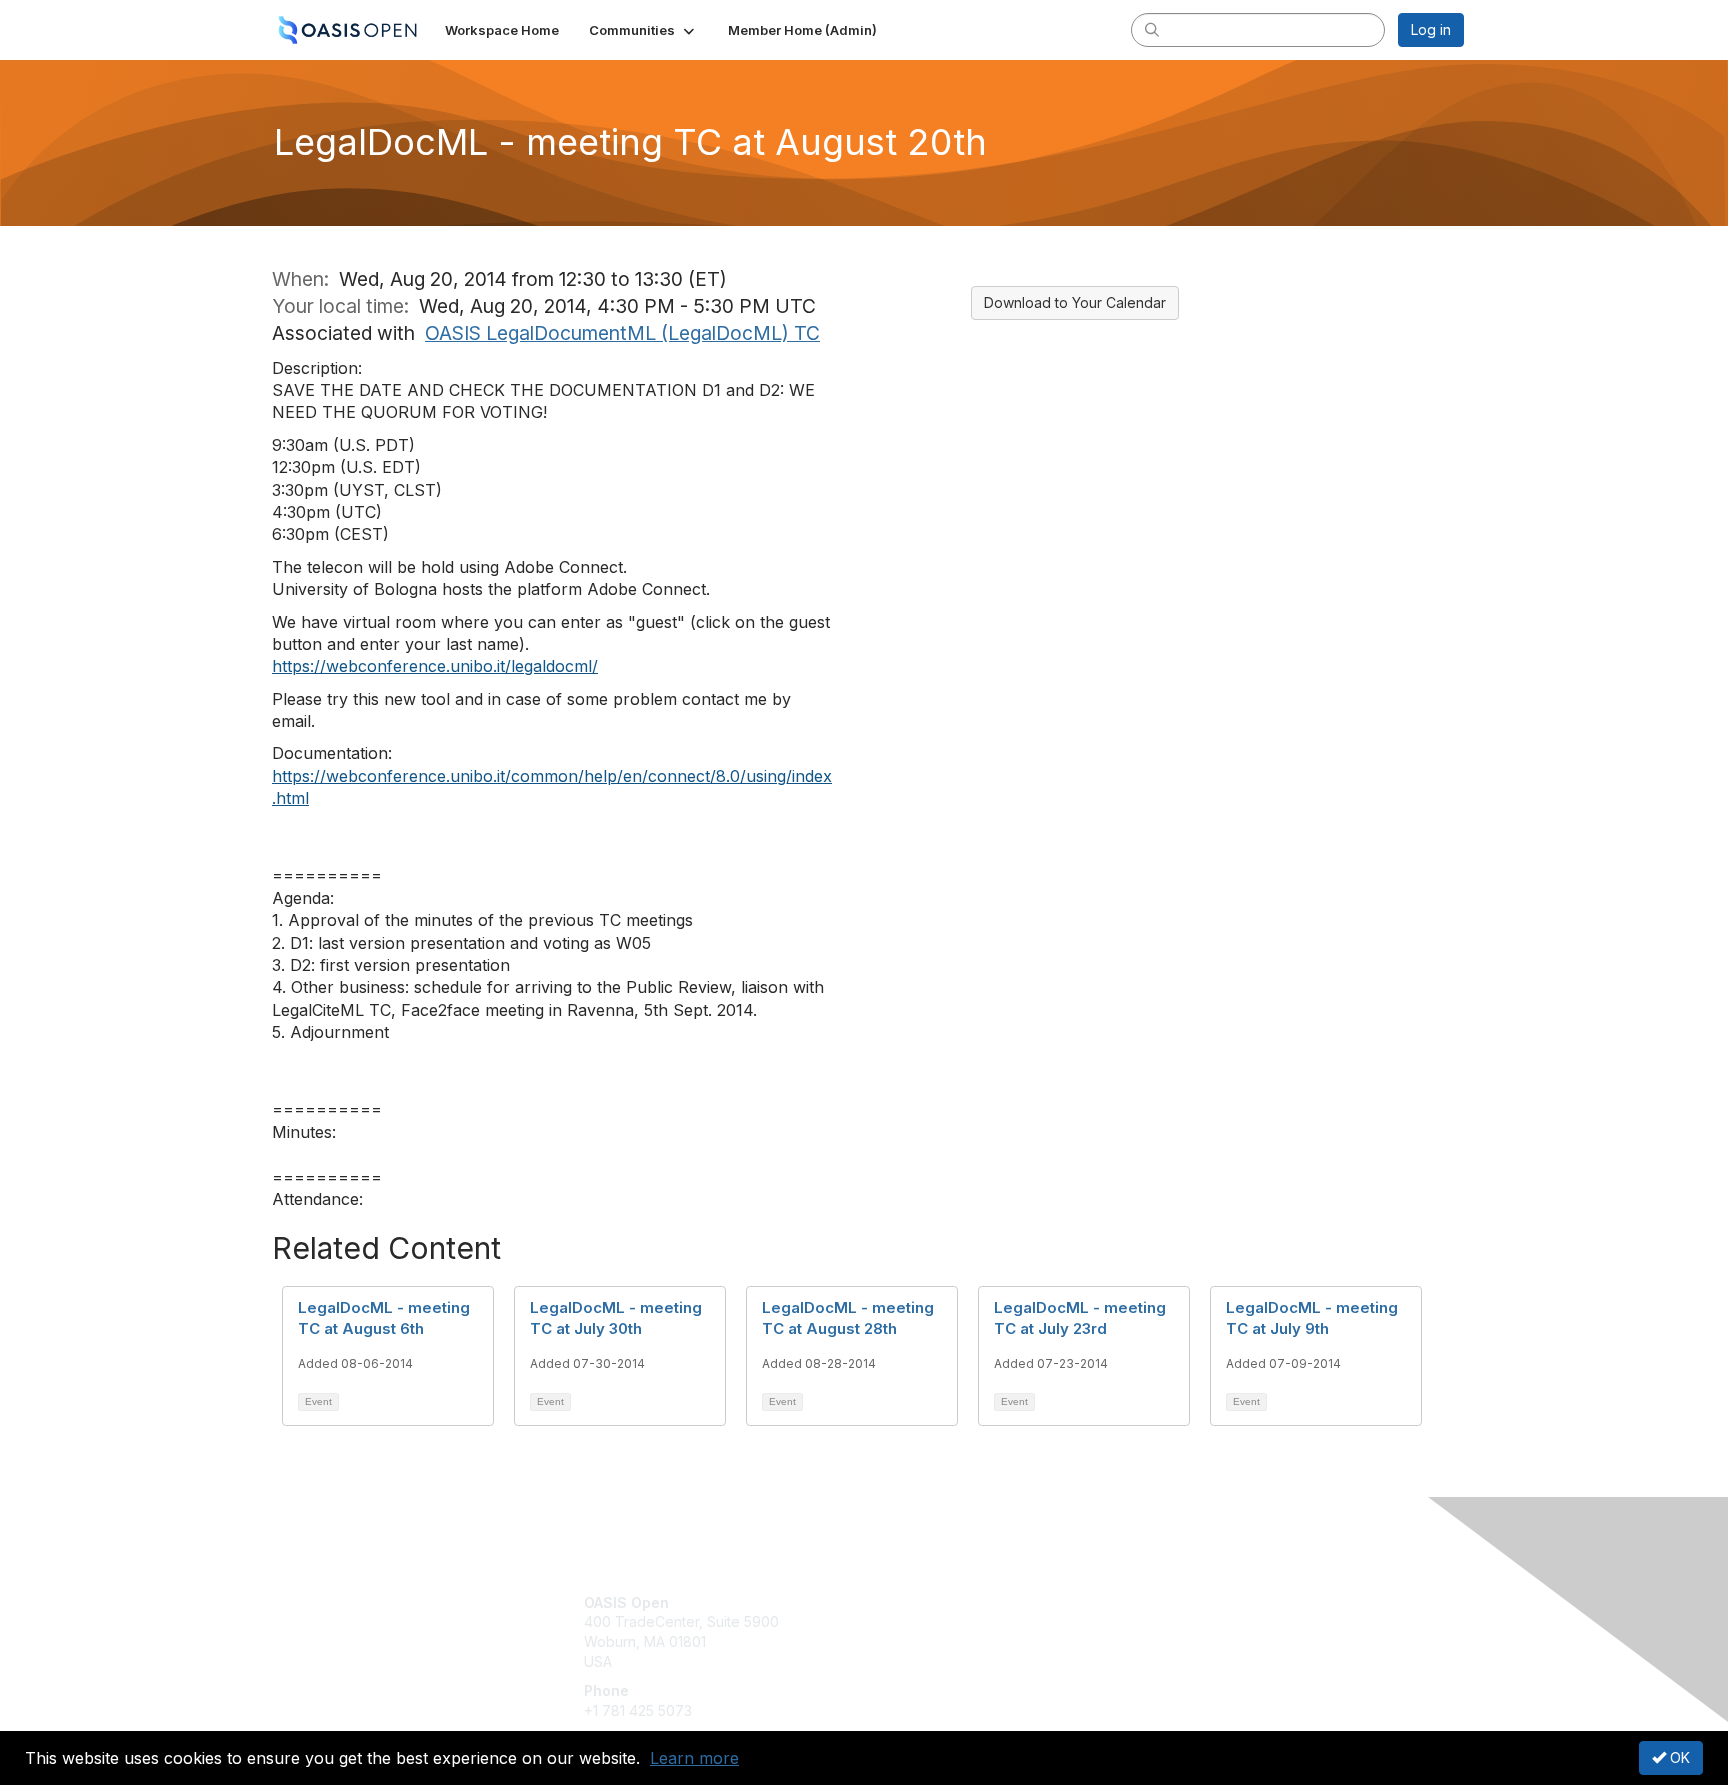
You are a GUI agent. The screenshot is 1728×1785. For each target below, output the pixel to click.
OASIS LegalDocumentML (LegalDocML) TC (622, 333)
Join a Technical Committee (963, 1661)
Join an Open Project (942, 1631)
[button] (643, 30)
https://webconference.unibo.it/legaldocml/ (435, 666)
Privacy (1185, 1621)
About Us (1191, 1602)
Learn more (694, 1758)
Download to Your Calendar (1075, 302)
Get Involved (914, 1602)
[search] (1152, 29)
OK (1678, 1757)
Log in (1431, 29)
